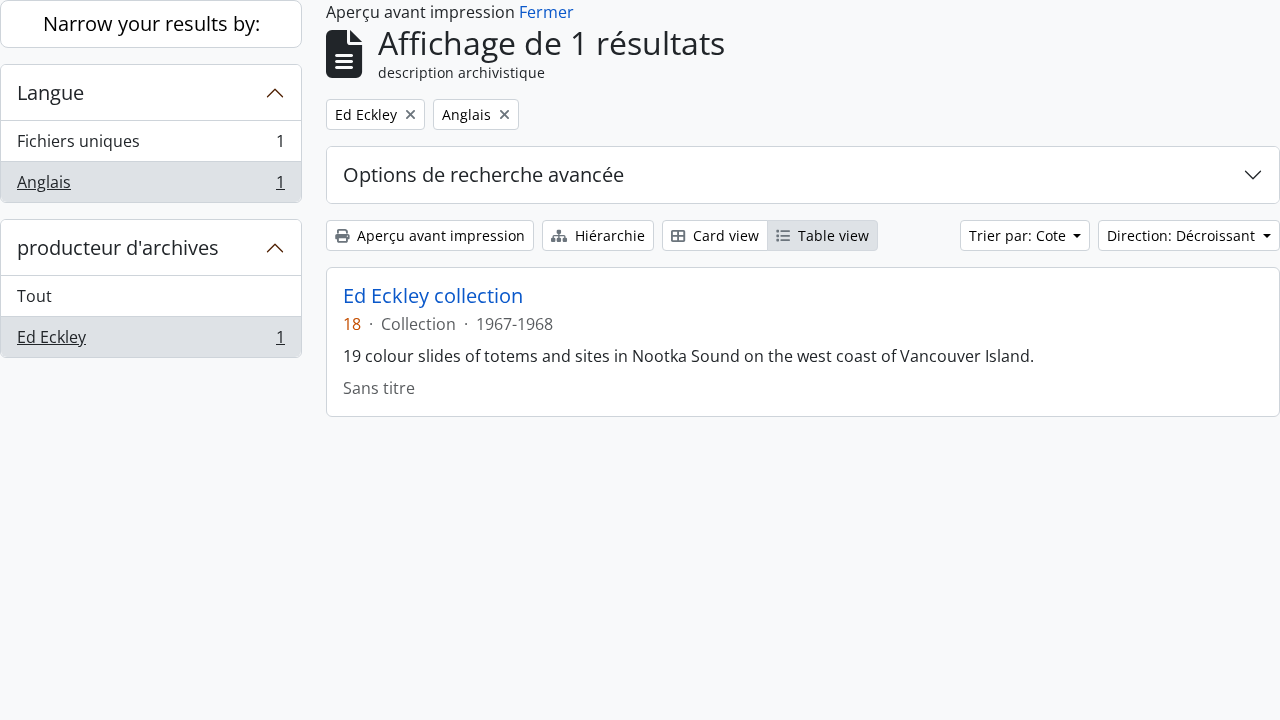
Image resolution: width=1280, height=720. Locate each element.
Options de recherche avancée (483, 174)
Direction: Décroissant (1183, 235)
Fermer (546, 12)
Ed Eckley (150, 341)
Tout (34, 296)
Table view (831, 235)
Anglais (150, 186)
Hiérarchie (608, 235)
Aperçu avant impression (439, 235)
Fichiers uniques (150, 146)
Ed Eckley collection (433, 296)
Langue (50, 92)
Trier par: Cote (1019, 235)
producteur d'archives (118, 247)
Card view (724, 235)
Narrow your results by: (151, 23)
